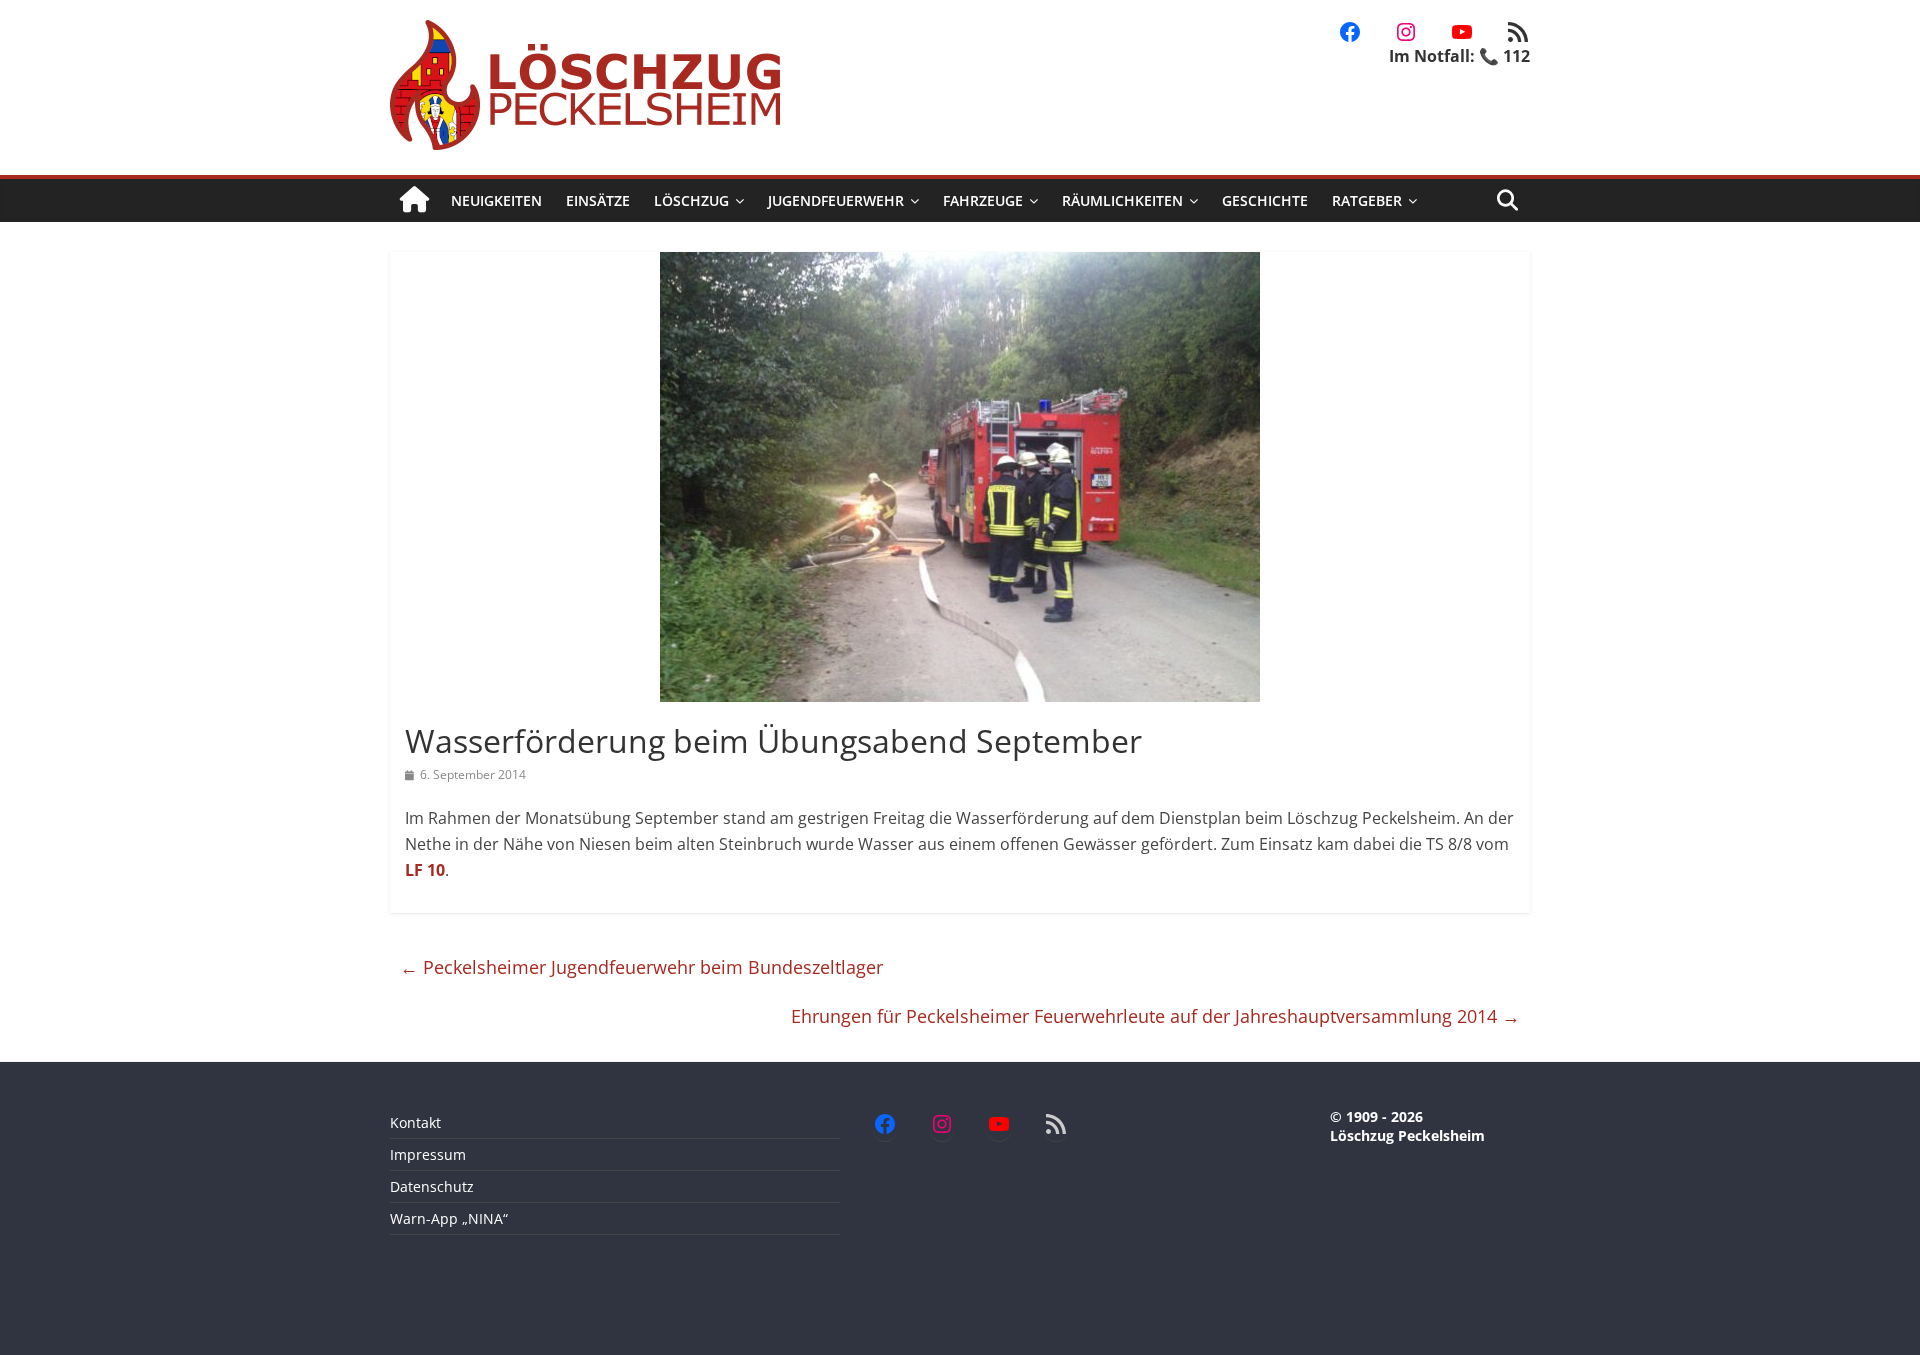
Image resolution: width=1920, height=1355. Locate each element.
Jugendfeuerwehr (836, 200)
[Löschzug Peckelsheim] (414, 200)
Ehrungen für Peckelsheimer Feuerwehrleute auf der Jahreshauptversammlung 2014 (1155, 1016)
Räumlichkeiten (1122, 200)
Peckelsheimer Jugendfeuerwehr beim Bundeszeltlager (641, 967)
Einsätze (598, 200)
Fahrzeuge (983, 200)
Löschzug (691, 200)
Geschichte (1265, 200)
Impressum (428, 1154)
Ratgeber (1367, 200)
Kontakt (415, 1122)
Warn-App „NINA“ (449, 1218)
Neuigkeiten (496, 200)
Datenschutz (432, 1186)
